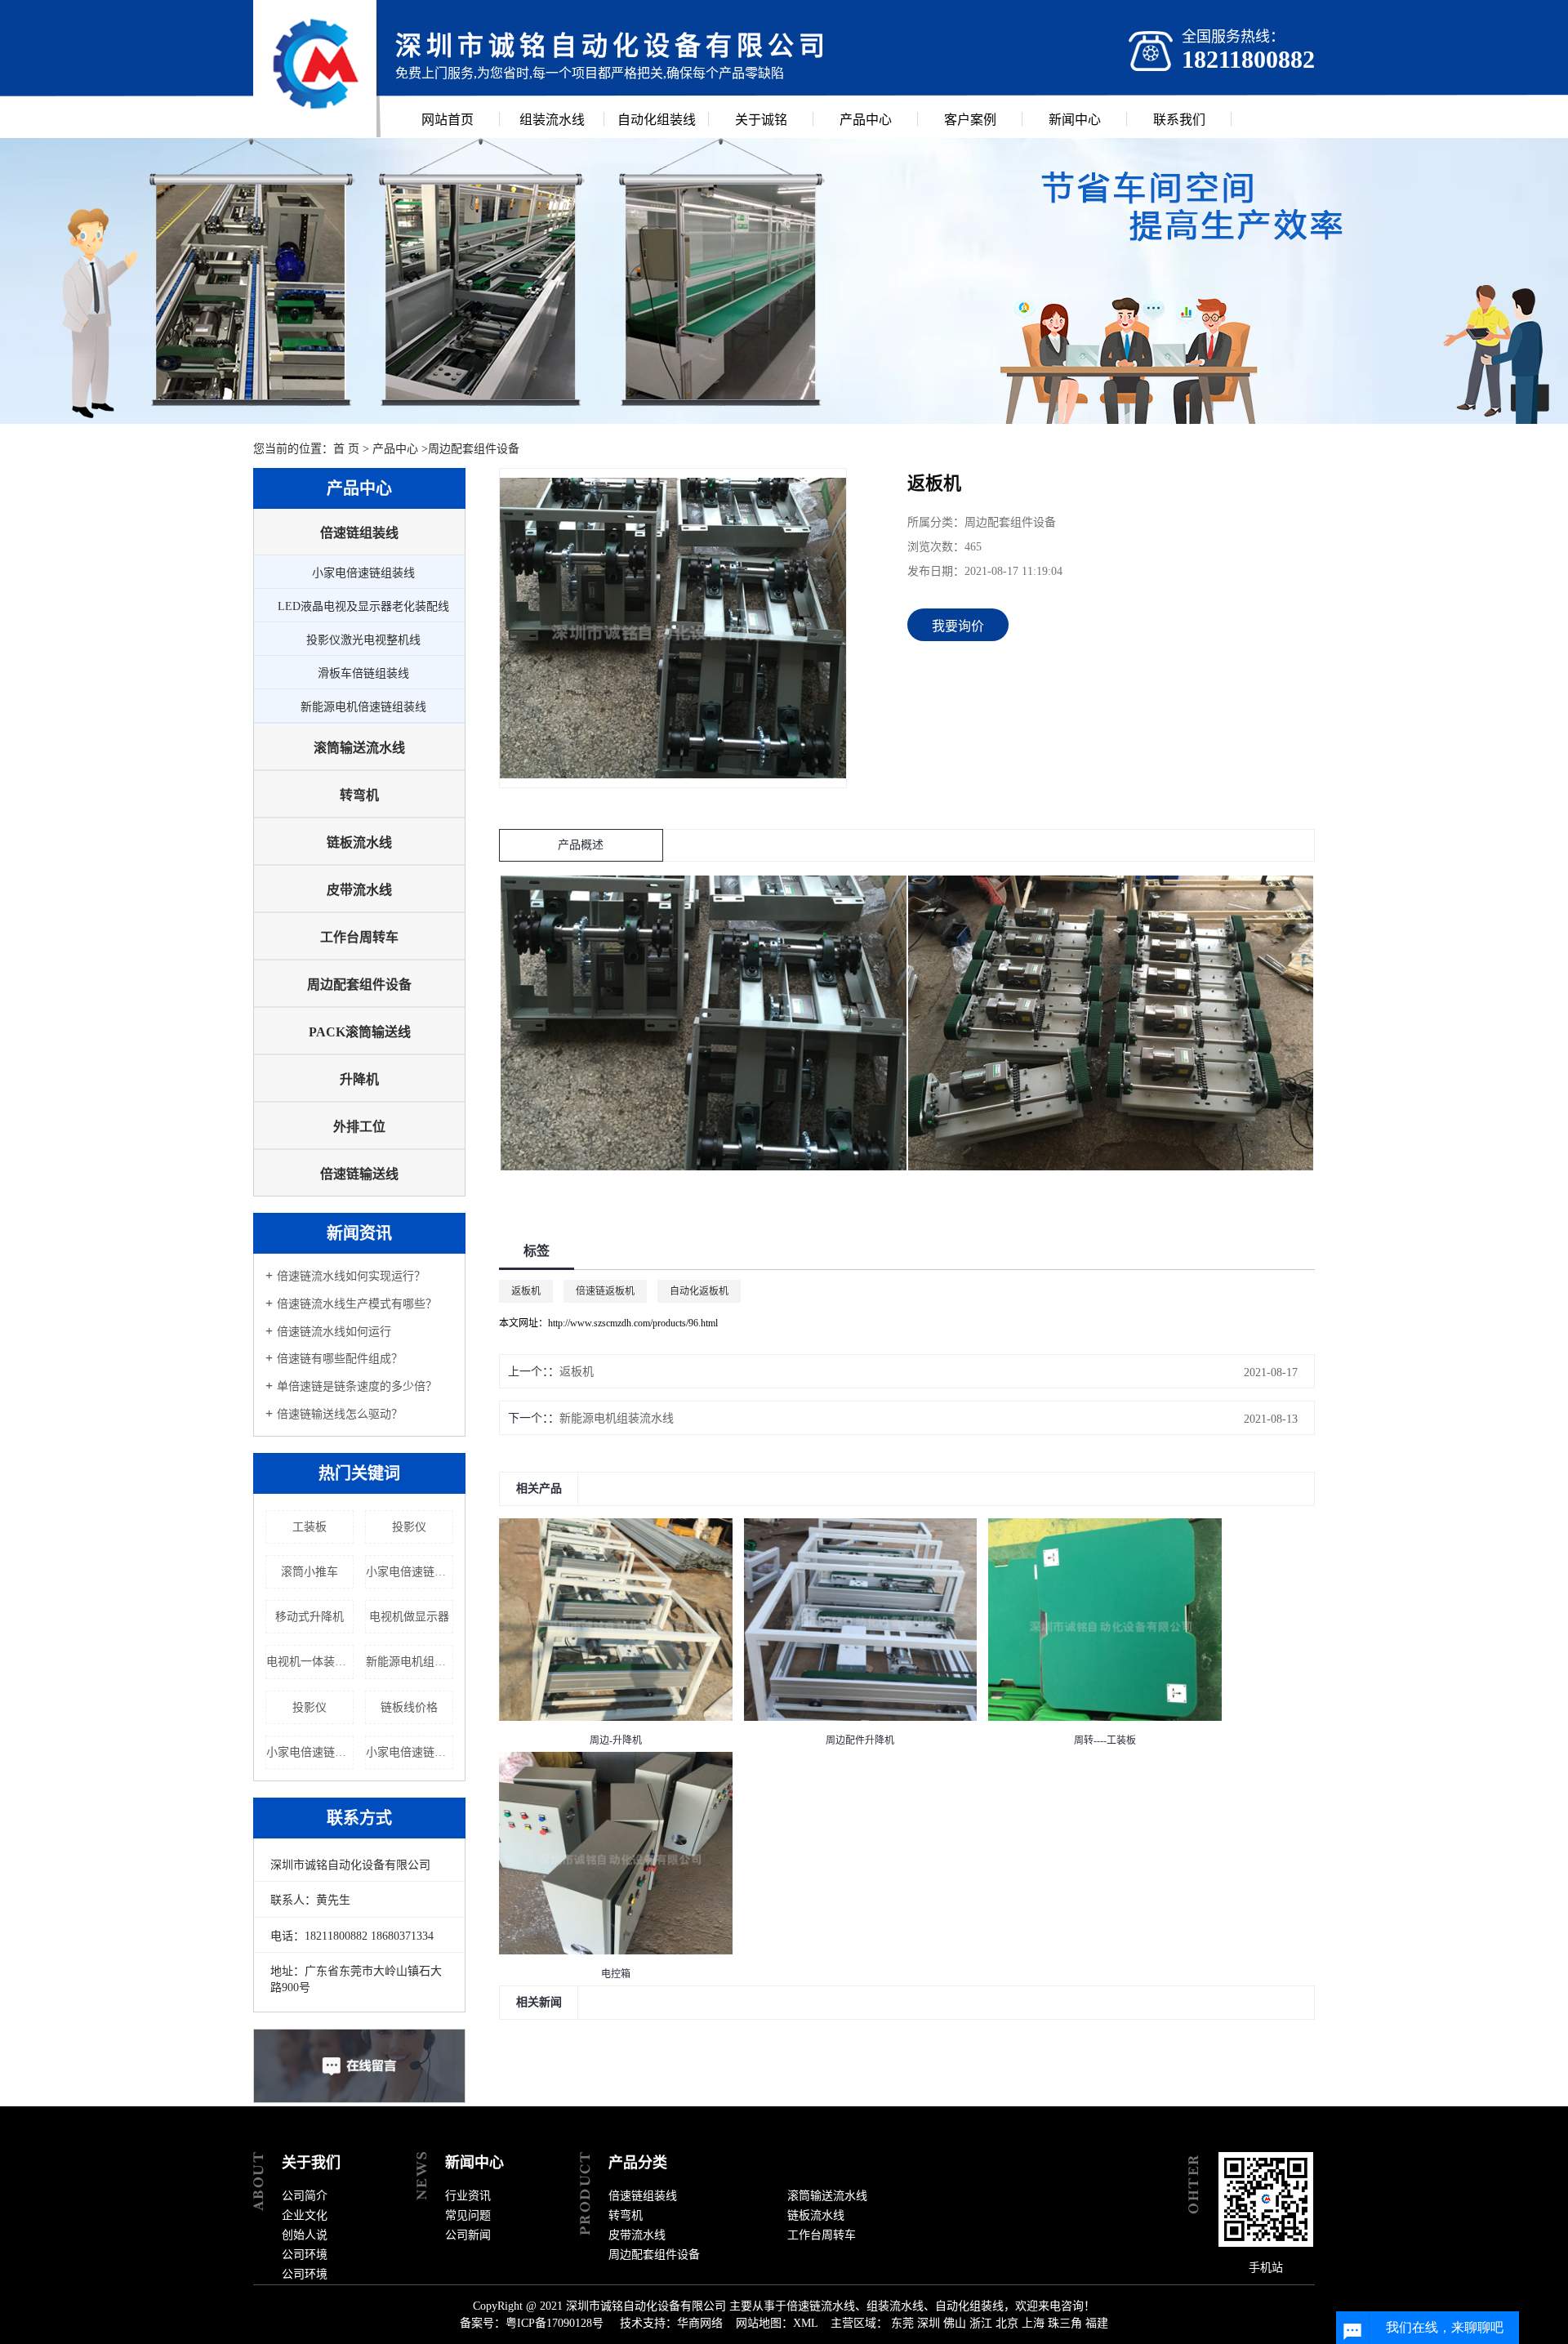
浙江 (981, 2323)
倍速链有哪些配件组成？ (340, 1359)
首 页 (346, 449)
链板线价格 (409, 1707)
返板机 (526, 1291)
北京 (1007, 2323)
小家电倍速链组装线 (363, 573)
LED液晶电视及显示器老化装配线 (363, 606)
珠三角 (1065, 2323)
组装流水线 (552, 120)
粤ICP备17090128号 (555, 2323)
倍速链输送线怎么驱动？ (340, 1414)
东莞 (902, 2323)
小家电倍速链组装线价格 (310, 1752)
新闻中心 (1075, 120)
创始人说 (305, 2235)
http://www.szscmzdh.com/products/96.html (633, 1323)
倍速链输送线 (359, 1174)
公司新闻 (468, 2235)
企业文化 (305, 2215)
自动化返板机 (699, 1291)
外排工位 (359, 1127)
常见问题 (468, 2215)
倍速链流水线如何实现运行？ (351, 1276)
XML (805, 2323)
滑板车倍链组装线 (363, 673)
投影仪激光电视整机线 (363, 640)
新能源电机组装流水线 (410, 1662)
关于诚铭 (761, 120)
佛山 (955, 2323)
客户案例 (970, 120)
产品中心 (866, 120)
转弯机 (359, 795)
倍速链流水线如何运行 (334, 1332)
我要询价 (958, 626)
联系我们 (1179, 120)
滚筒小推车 (310, 1572)
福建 (1097, 2323)
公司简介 (305, 2196)
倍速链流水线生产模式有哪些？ (357, 1304)
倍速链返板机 (605, 1291)
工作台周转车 (359, 937)
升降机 (359, 1079)
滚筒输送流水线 (359, 748)
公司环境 (305, 2255)
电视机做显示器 (409, 1617)
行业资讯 (468, 2196)
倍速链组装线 (359, 533)
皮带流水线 (359, 890)
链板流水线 (359, 842)
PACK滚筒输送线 (360, 1032)
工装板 (310, 1527)
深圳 (929, 2323)
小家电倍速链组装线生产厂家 (410, 1752)
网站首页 (448, 120)
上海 (1033, 2323)
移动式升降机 (310, 1617)
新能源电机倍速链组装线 (363, 707)
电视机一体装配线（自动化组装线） (310, 1662)
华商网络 (700, 2323)
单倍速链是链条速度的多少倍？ (357, 1386)
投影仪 (409, 1527)
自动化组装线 (657, 120)
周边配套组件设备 (474, 449)
